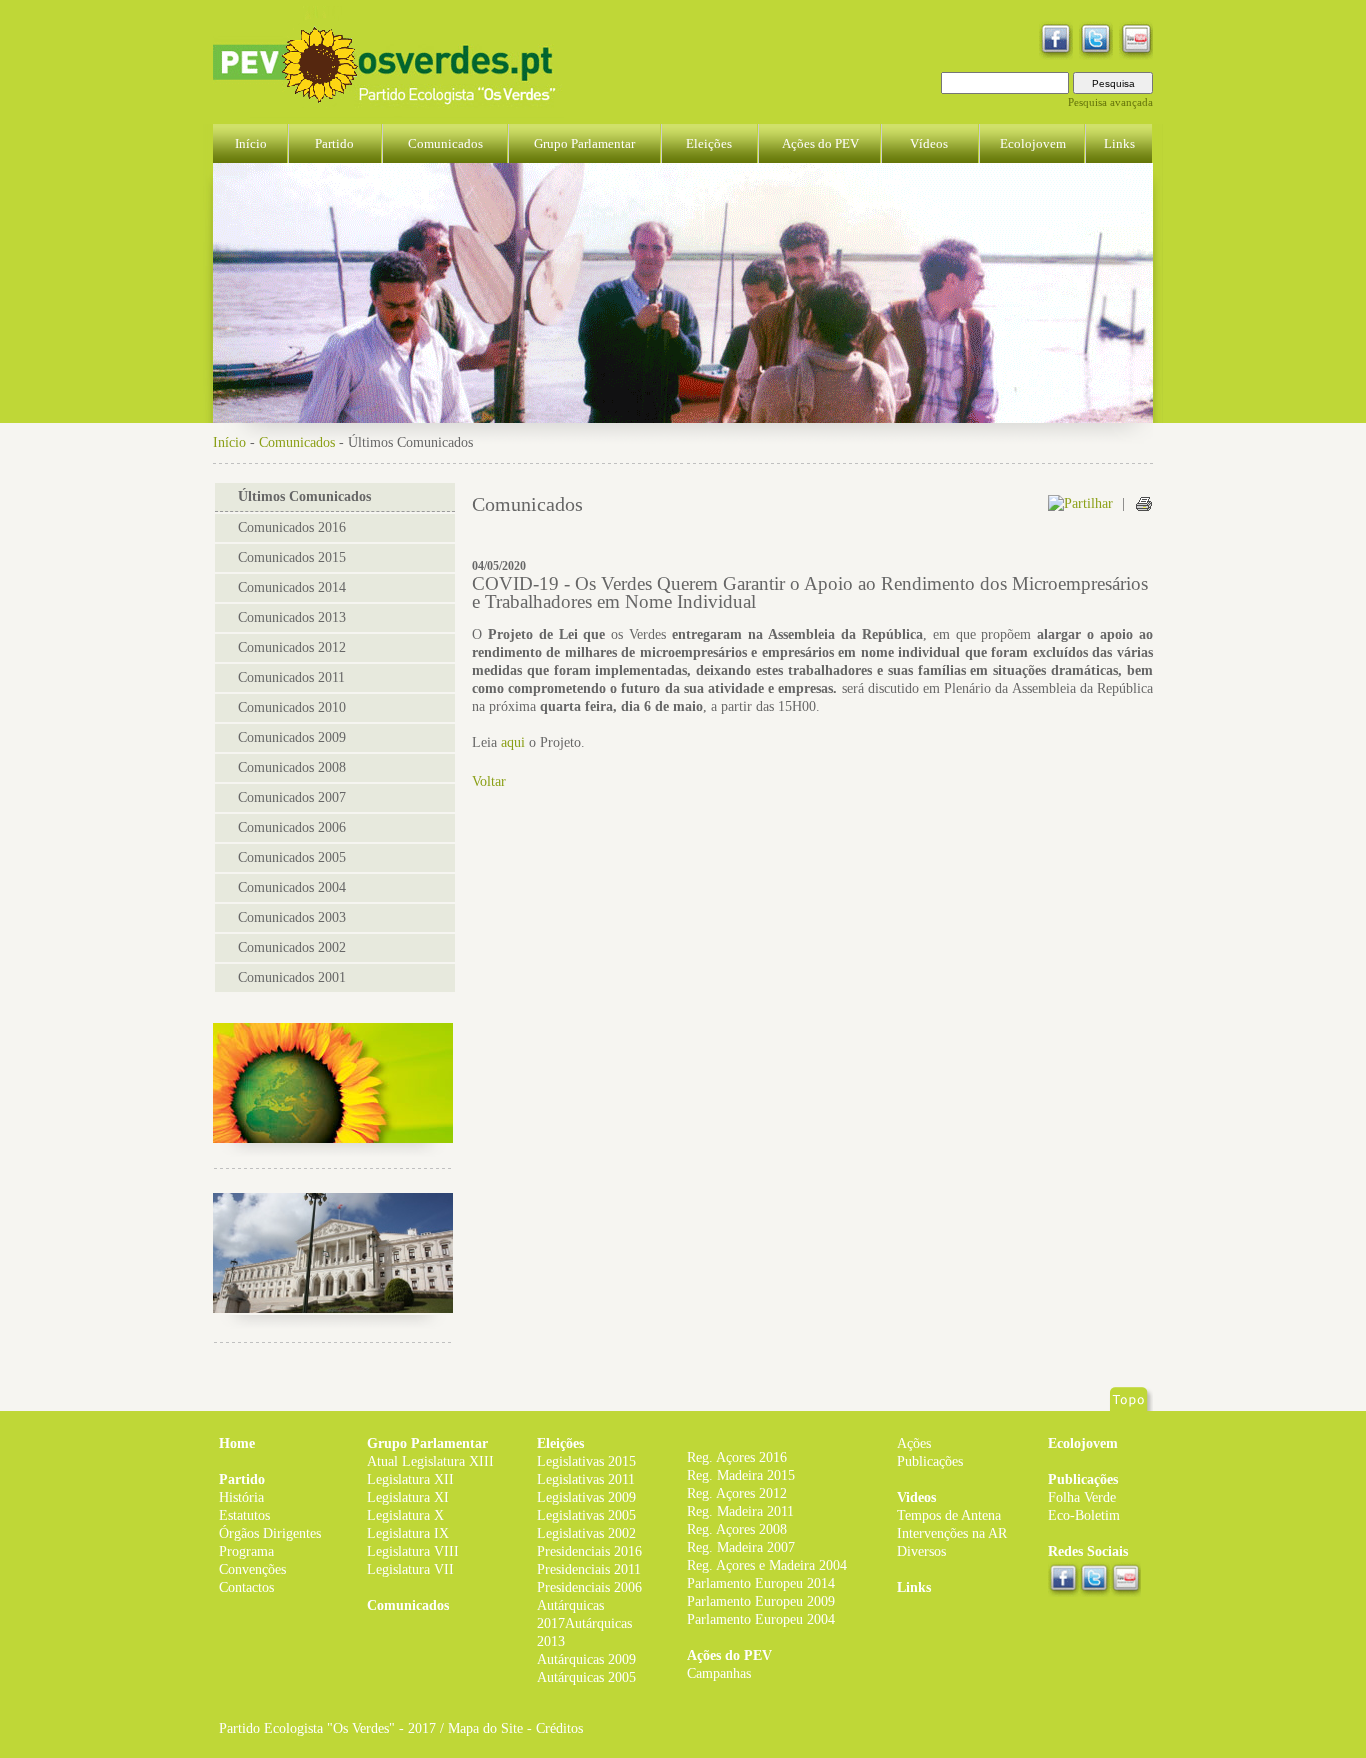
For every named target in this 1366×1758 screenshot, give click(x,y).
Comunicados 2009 (292, 737)
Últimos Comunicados (304, 496)
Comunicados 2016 (292, 527)
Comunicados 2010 (292, 707)
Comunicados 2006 (292, 827)
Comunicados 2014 (292, 587)
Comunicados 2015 (292, 557)
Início (229, 442)
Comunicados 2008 (292, 767)
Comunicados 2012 (292, 647)
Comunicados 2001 (292, 977)
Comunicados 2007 (292, 797)
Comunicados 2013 (292, 617)
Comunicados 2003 (292, 917)
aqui (513, 742)
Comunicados (297, 442)
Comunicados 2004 (292, 887)
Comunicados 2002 (292, 947)
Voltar (489, 781)
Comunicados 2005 (292, 857)
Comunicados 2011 (291, 677)
